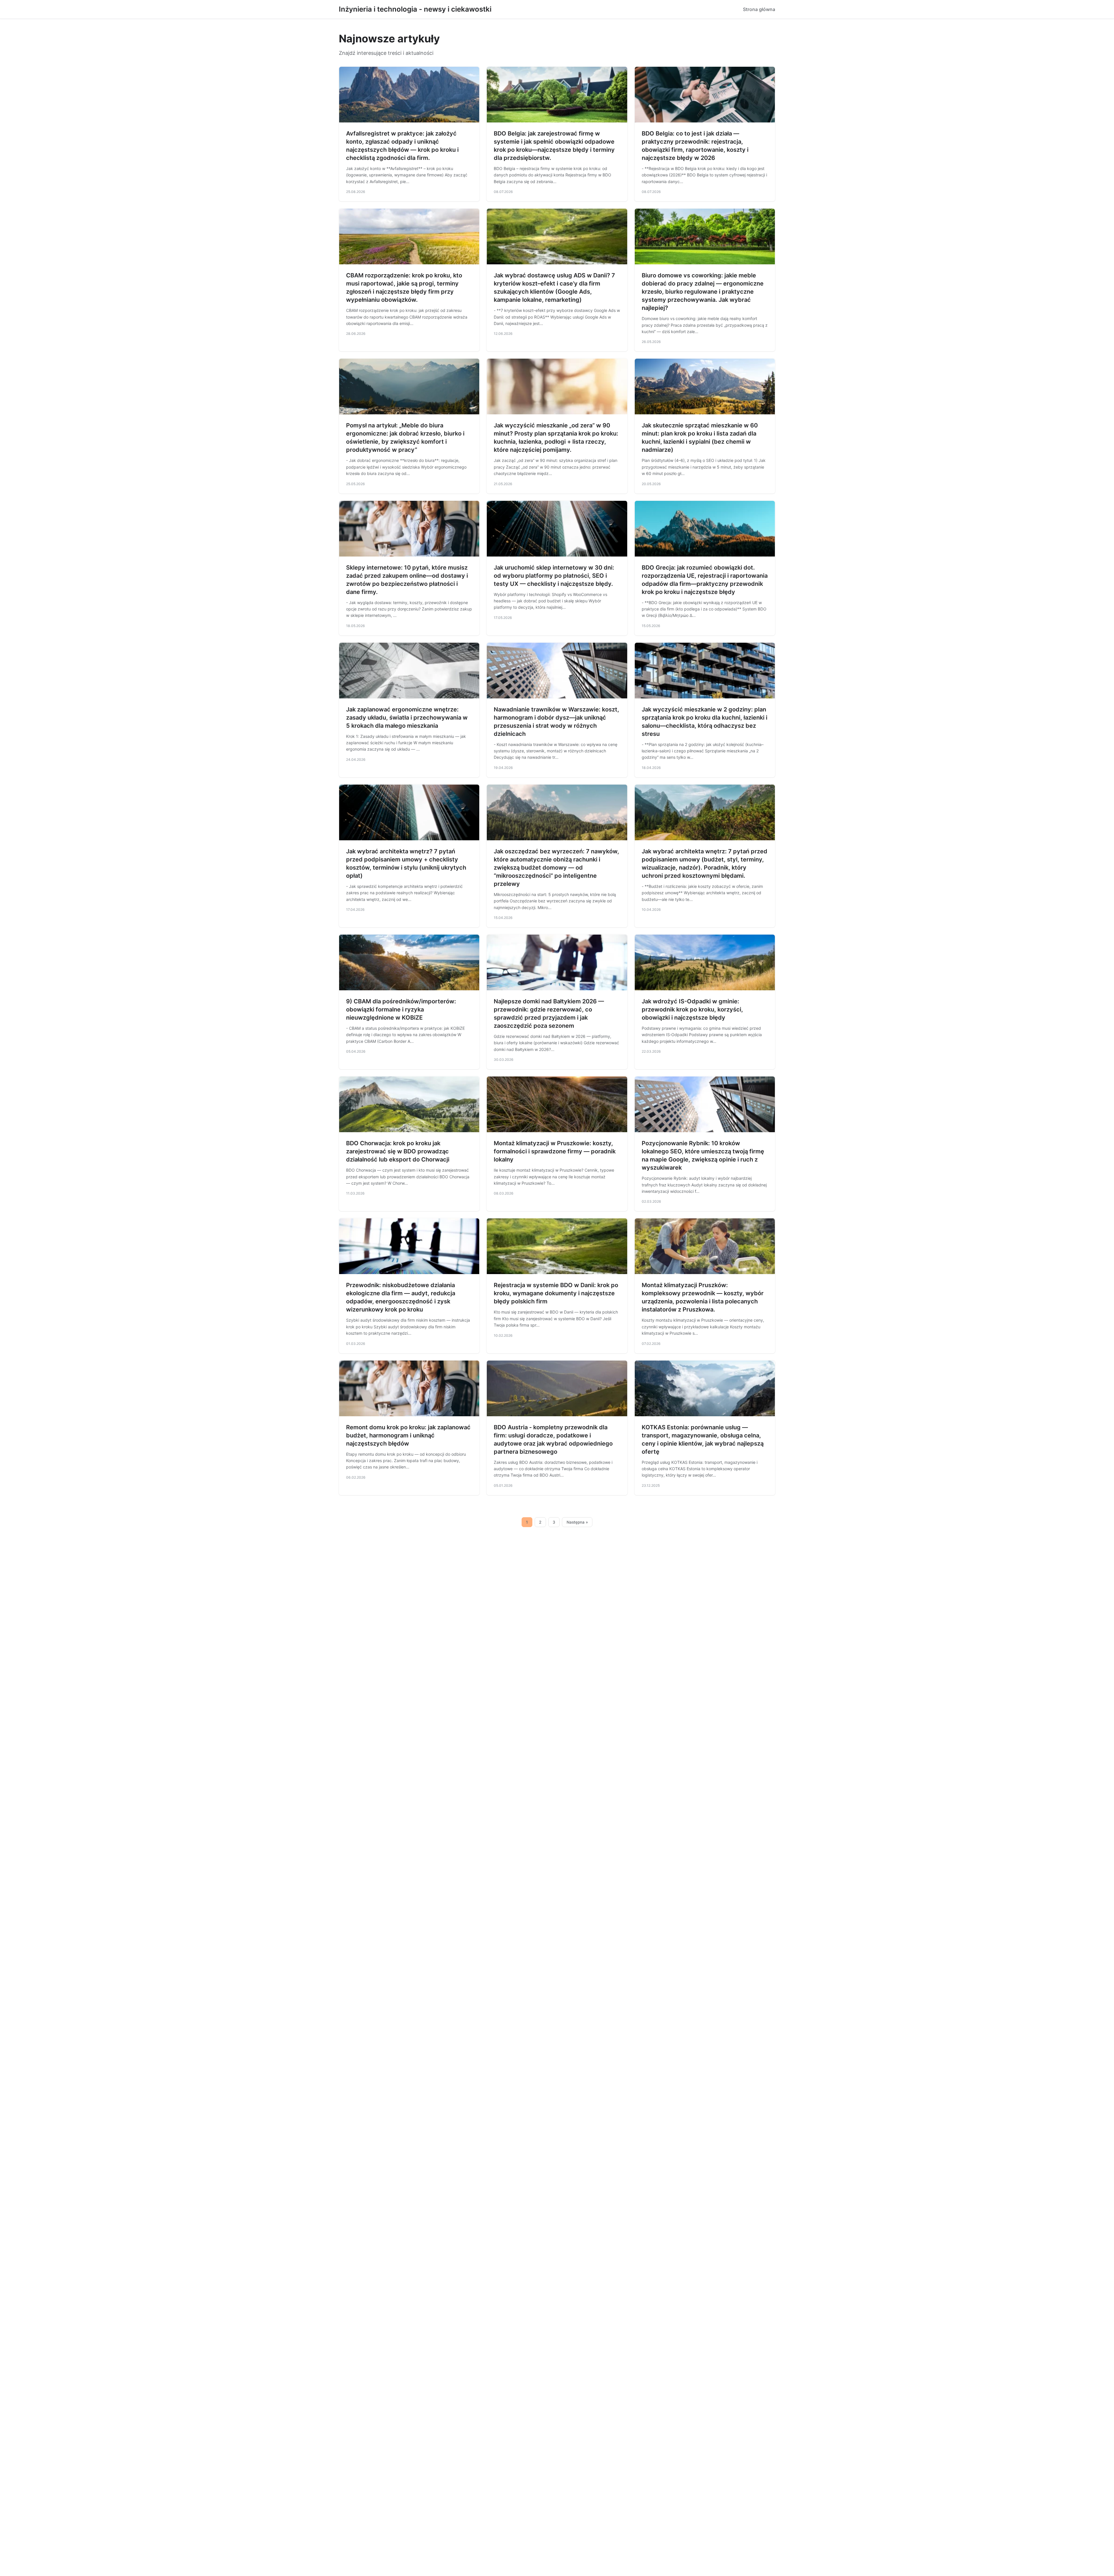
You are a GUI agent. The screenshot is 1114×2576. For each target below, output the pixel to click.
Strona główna (759, 9)
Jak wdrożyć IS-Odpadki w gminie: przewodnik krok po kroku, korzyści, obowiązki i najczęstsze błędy (692, 1009)
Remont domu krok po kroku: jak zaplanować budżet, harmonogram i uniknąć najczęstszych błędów (408, 1435)
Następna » (577, 1522)
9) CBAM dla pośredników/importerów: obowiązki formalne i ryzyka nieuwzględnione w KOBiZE (401, 1009)
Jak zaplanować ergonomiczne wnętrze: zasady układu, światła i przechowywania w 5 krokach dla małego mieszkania (407, 718)
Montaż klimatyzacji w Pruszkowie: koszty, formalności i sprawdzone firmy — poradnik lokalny (555, 1151)
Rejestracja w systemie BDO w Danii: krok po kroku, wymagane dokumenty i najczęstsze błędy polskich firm (556, 1293)
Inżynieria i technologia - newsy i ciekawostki (415, 9)
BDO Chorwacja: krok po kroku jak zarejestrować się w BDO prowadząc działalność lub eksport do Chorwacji (398, 1151)
